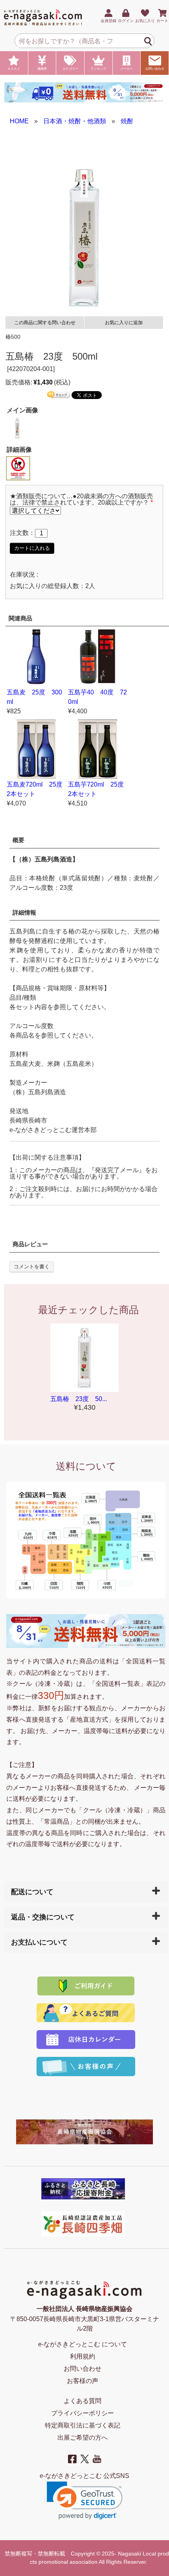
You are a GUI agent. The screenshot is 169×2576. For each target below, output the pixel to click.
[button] (85, 2501)
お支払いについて (39, 1942)
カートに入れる (32, 548)
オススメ (14, 69)
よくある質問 (83, 2401)
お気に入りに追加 (124, 323)
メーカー (127, 69)
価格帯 (42, 69)
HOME (19, 121)
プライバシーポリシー (83, 2413)
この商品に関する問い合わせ (45, 323)
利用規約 (83, 2356)
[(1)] (18, 468)
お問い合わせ (155, 69)
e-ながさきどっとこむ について (83, 2344)
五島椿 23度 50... (79, 1399)
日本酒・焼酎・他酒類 (75, 121)
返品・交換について (43, 1917)
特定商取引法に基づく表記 (83, 2425)
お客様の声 (83, 2381)
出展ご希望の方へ (83, 2438)
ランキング (98, 69)
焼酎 (127, 121)
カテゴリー (70, 69)
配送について (32, 1892)
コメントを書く (32, 1267)
